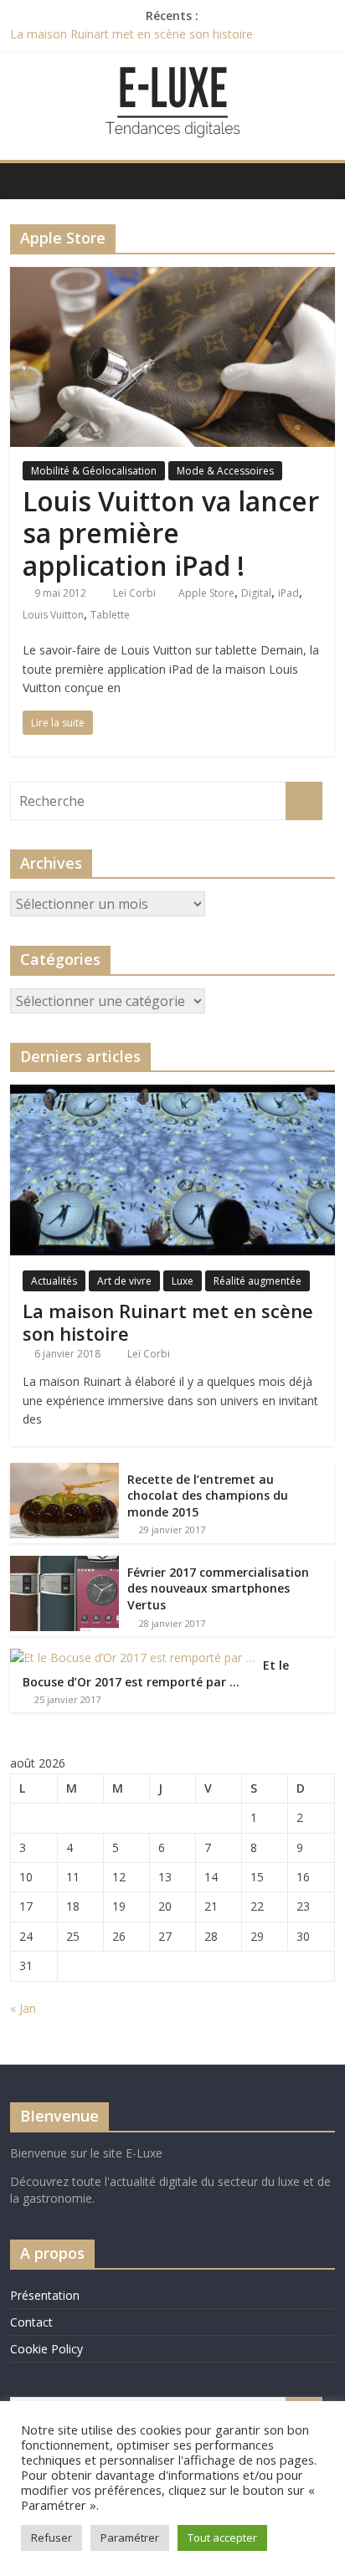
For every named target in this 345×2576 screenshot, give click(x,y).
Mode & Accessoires (225, 471)
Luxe (183, 1281)
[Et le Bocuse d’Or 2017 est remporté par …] (132, 1657)
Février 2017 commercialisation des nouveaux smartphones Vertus (218, 1588)
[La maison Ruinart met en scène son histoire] (172, 1093)
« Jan (23, 2008)
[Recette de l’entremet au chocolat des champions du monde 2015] (64, 1472)
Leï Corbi (136, 593)
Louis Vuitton (53, 615)
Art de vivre (124, 1281)
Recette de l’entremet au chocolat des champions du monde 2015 (208, 1496)
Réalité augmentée (257, 1281)
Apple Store (206, 593)
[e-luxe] (27, 181)
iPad (288, 593)
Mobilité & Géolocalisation (94, 471)
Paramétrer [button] (130, 2538)
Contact (31, 2322)
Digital (256, 593)
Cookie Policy (46, 2349)
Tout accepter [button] (222, 2538)
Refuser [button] (51, 2538)
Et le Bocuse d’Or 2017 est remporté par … (156, 1673)
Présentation (45, 2295)
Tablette (110, 615)
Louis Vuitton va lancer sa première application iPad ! (171, 533)
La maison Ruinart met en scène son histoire (131, 34)
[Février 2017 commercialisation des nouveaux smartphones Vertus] (64, 1565)
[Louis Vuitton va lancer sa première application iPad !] (172, 277)
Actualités (54, 1281)
